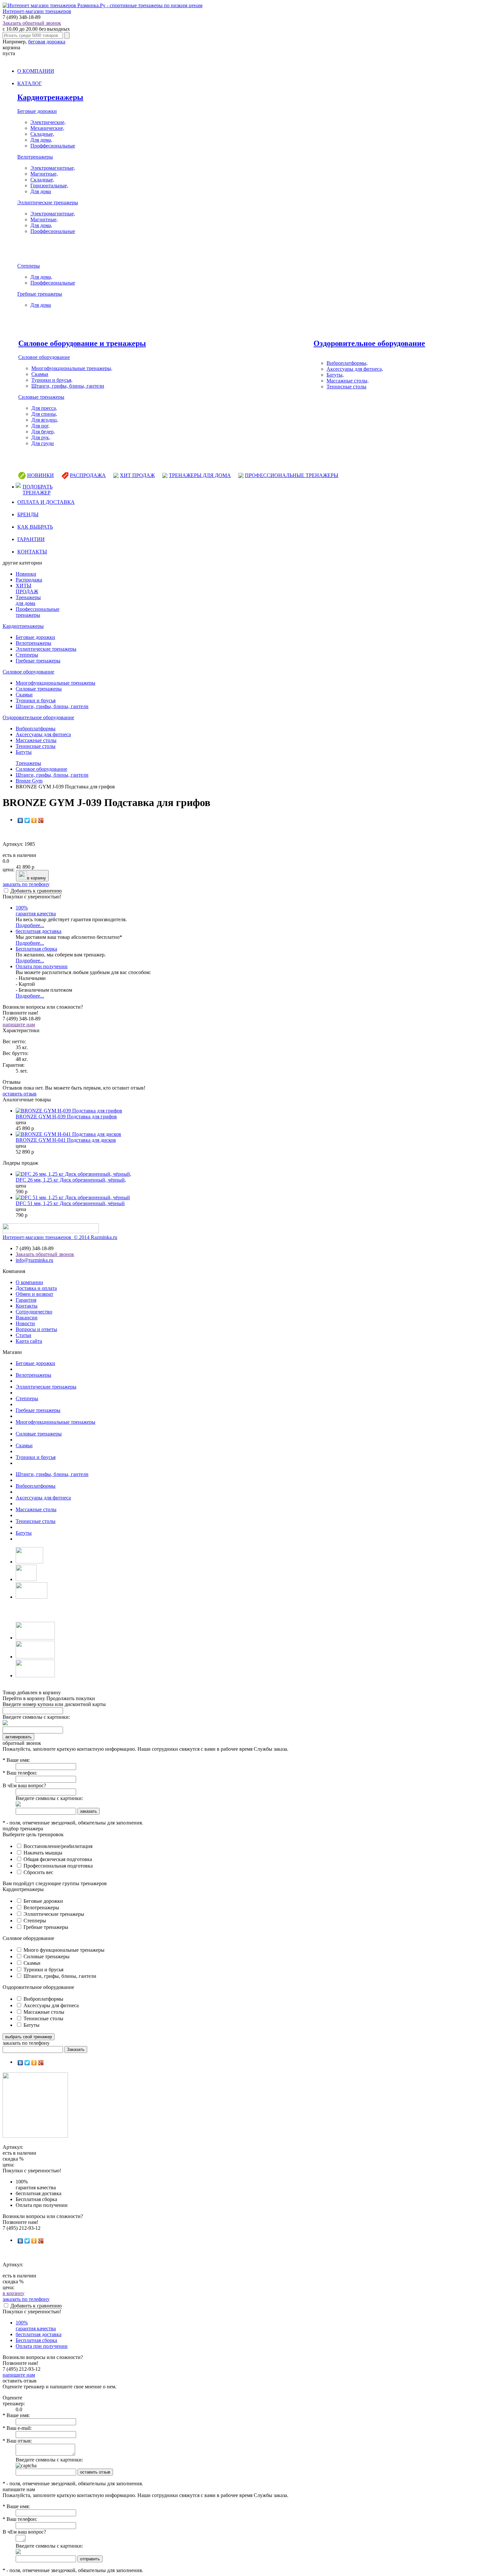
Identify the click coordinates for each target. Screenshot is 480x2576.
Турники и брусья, (52, 380)
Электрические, (48, 122)
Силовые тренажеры (41, 397)
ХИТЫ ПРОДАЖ (27, 589)
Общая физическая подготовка (57, 1859)
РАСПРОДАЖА (88, 475)
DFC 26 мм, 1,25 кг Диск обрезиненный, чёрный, (71, 1180)
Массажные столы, (348, 381)
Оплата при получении (42, 966)
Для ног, (40, 426)
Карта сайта (29, 1341)
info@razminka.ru (34, 1260)
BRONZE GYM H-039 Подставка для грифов (66, 1117)
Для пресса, (44, 408)
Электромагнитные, (53, 168)
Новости (25, 1323)
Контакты (27, 1306)
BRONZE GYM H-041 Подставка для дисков (66, 1140)
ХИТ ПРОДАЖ (137, 475)
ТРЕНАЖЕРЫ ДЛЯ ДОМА (200, 475)
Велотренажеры (35, 157)
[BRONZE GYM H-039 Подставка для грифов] (69, 1111)
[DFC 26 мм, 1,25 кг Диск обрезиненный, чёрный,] (73, 1174)
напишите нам (19, 1024)
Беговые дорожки (37, 111)
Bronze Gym (29, 781)
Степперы (29, 266)
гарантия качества (36, 911)
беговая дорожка (47, 42)
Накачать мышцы (42, 1853)
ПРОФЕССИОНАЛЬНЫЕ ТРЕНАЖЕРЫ (292, 475)
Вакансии (27, 1318)
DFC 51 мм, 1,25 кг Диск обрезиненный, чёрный (70, 1203)
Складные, (42, 134)
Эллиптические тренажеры (48, 202)
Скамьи (40, 374)
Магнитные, (44, 174)
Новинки (26, 574)
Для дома (41, 191)
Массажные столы (36, 740)
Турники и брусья (36, 700)
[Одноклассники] (34, 820)
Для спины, (44, 414)
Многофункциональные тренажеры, (72, 368)
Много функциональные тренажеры (63, 1950)
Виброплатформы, (347, 363)
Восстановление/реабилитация (57, 1846)
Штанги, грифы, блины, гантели (68, 386)
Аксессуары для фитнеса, (355, 369)
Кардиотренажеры (50, 97)
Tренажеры (28, 763)
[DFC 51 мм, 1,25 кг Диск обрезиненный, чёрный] (73, 1197)
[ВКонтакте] (20, 820)
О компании (29, 1282)
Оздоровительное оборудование (369, 343)
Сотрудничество (34, 1312)
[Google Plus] (41, 820)
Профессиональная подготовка (57, 1866)
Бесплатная (36, 949)
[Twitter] (27, 820)
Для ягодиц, (45, 420)
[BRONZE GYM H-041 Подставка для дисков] (68, 1134)
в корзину (37, 878)
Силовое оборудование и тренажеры (82, 343)
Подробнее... (30, 925)
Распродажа (29, 580)
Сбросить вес (38, 1872)
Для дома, (41, 140)
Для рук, (41, 437)
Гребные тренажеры (40, 294)
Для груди (43, 443)
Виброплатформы (36, 729)
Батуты (24, 752)
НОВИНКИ (40, 475)
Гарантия (26, 1300)
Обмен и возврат (34, 1294)
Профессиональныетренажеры (38, 612)
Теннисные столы (346, 387)
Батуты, (335, 375)
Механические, (47, 128)
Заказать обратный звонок (32, 23)
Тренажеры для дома (28, 600)
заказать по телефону (26, 884)
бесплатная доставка (39, 931)
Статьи (24, 1335)
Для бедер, (43, 432)
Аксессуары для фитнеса (43, 734)
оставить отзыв (20, 1094)
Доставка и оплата (36, 1288)
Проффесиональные (53, 146)
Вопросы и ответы (36, 1329)
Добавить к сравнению (36, 891)
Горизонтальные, (49, 186)
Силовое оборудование (44, 357)
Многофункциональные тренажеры (56, 683)
